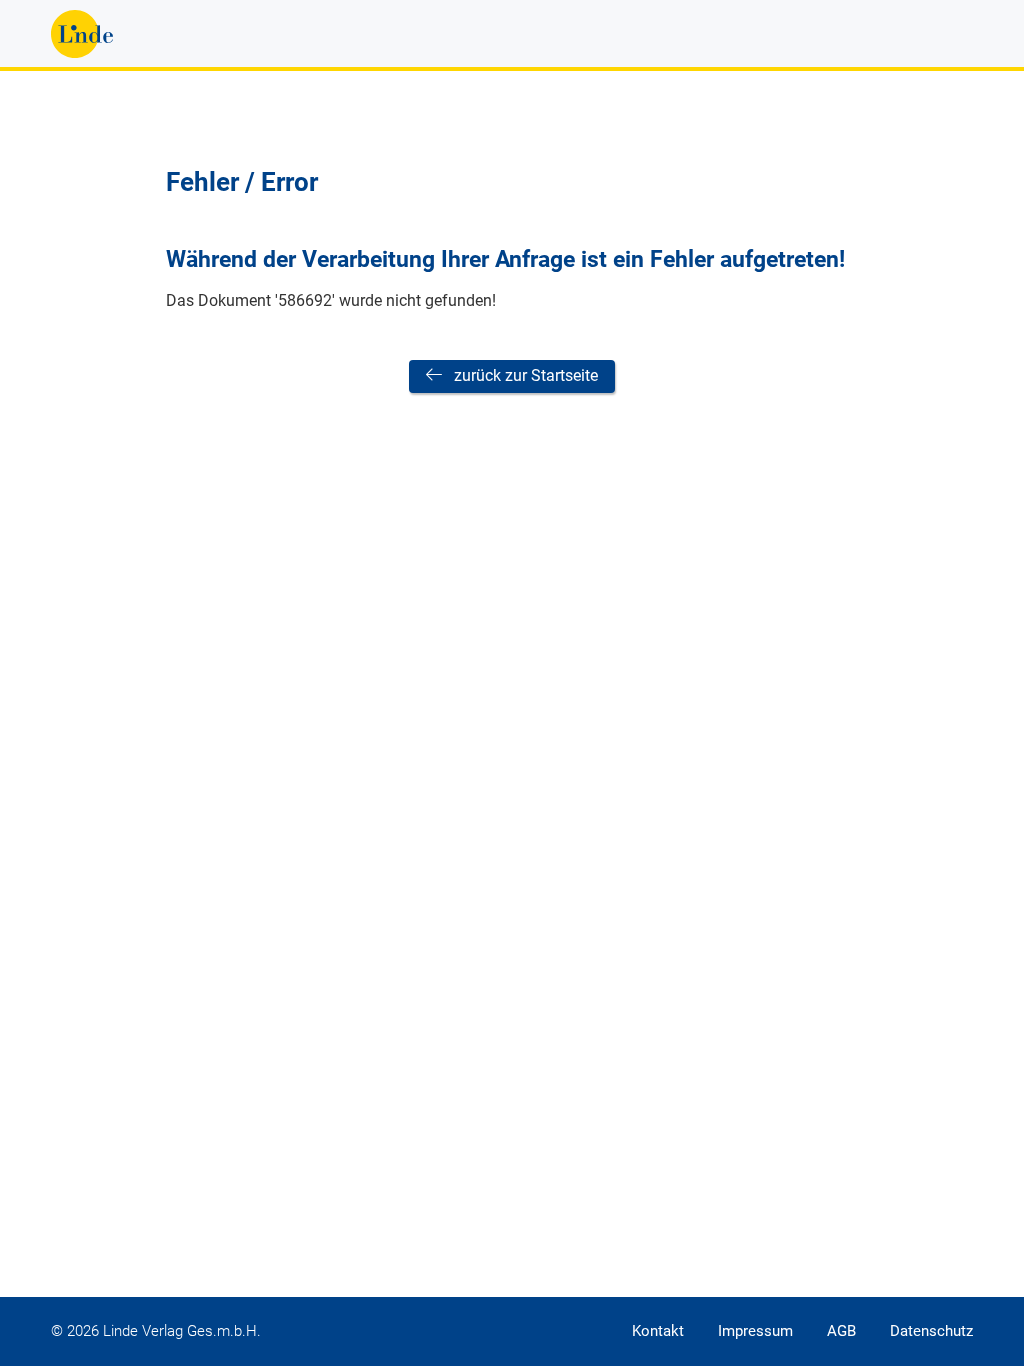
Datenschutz (931, 1331)
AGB (841, 1331)
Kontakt (658, 1331)
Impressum (755, 1331)
